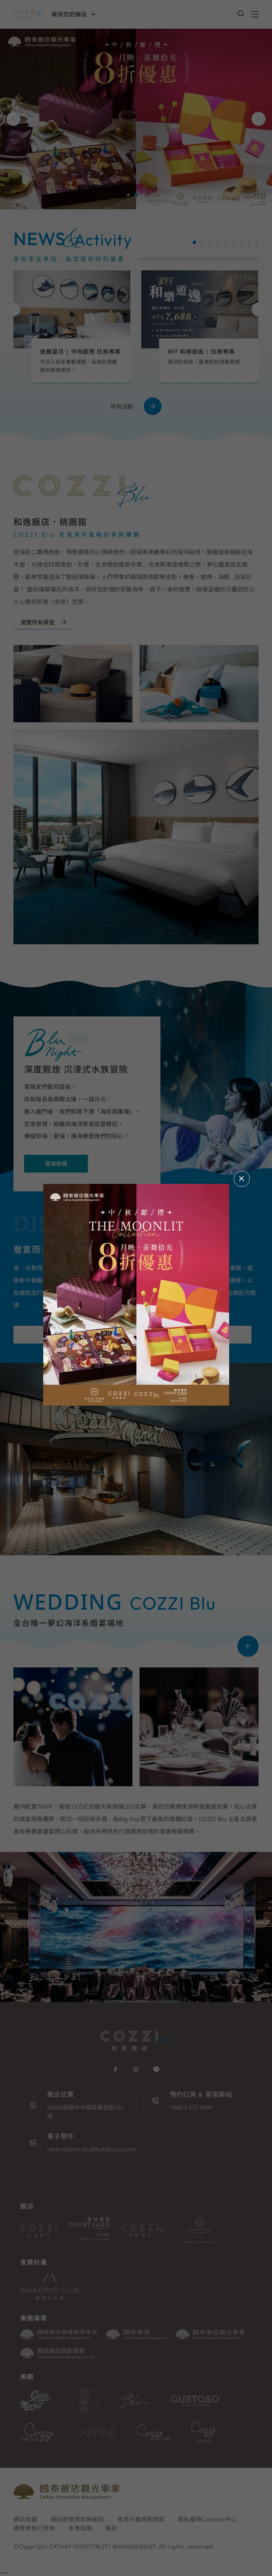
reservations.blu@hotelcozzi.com (92, 2149)
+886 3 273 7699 (191, 2107)
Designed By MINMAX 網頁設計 (214, 2555)
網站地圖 (25, 2519)
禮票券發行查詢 (34, 2528)
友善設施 (80, 2528)
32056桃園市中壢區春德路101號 (85, 2112)
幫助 (111, 2528)
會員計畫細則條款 (141, 2519)
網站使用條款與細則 (77, 2519)
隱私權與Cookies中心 (207, 2519)
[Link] (248, 1646)
